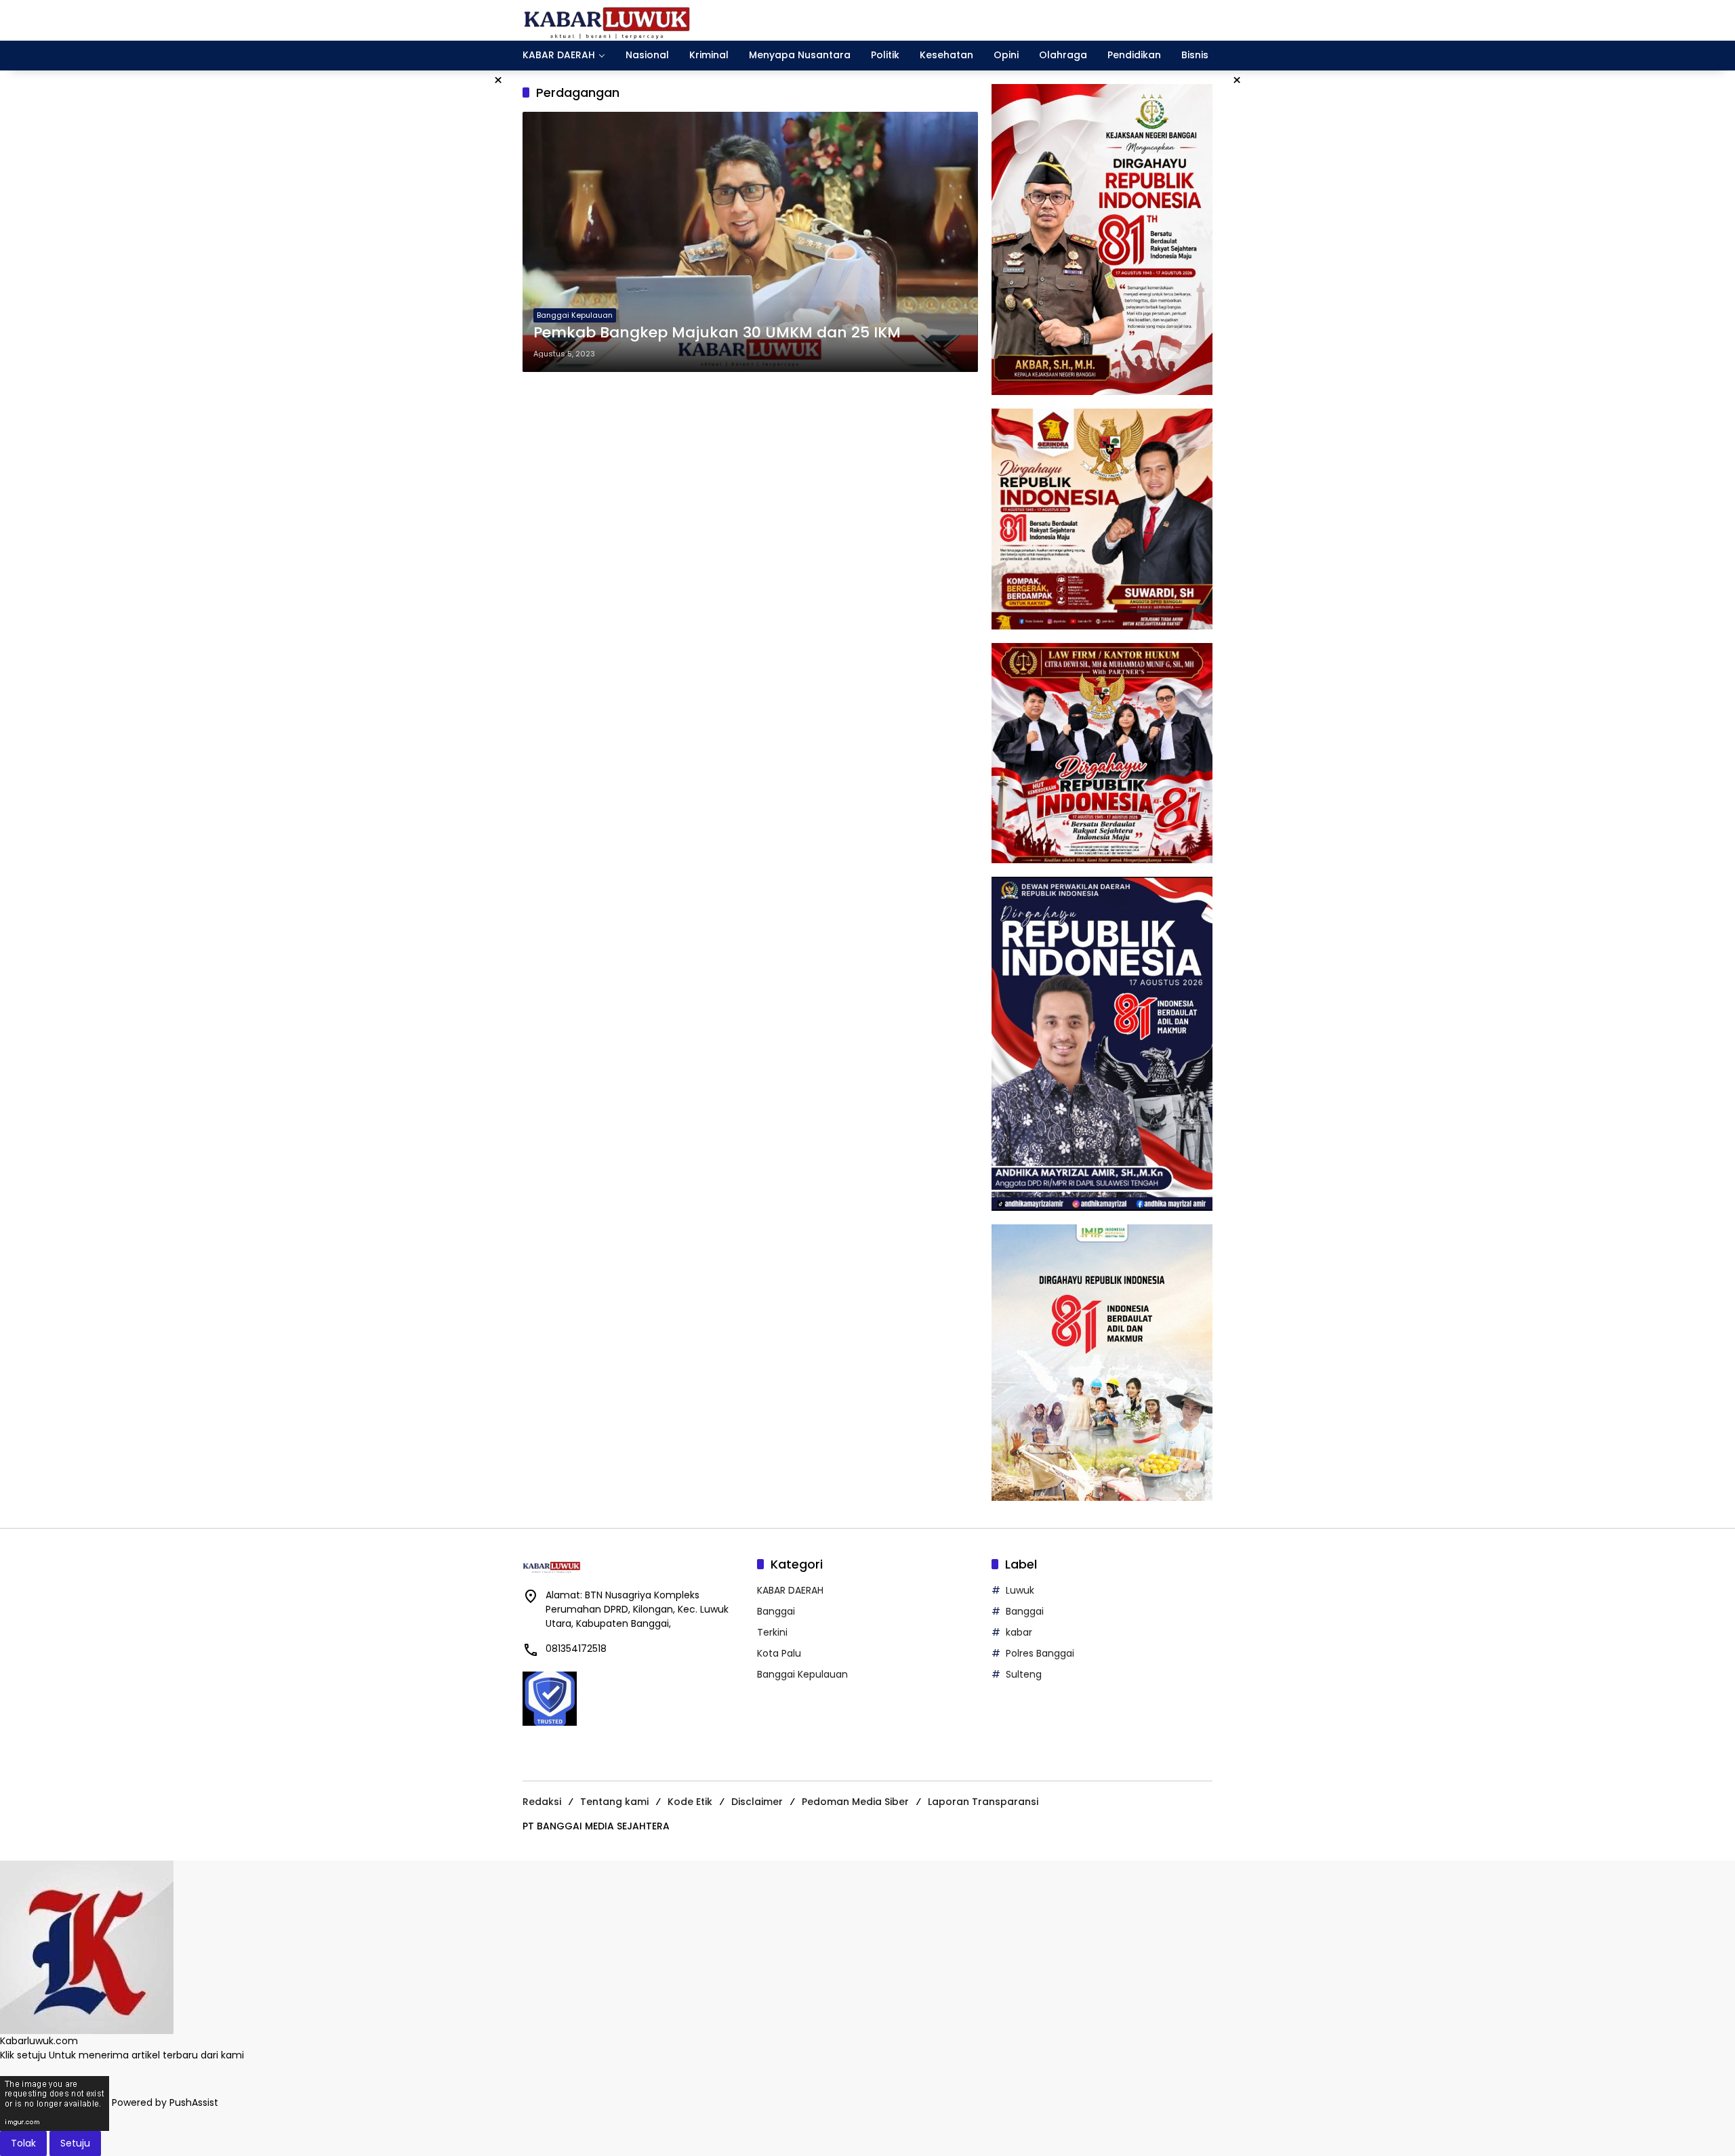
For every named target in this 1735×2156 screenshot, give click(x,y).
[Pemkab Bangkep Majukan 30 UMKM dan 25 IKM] (750, 242)
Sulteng (1024, 1674)
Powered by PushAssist (165, 2102)
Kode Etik (690, 1802)
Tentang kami (614, 1802)
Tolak (23, 2143)
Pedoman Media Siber (855, 1802)
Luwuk (1020, 1590)
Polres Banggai (1040, 1653)
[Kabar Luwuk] (607, 20)
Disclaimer (757, 1802)
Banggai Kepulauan (575, 315)
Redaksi (542, 1802)
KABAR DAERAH (790, 1590)
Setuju (75, 2143)
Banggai (776, 1611)
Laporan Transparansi (983, 1802)
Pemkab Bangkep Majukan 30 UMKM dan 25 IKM (717, 333)
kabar (1019, 1632)
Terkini (772, 1632)
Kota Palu (779, 1653)
